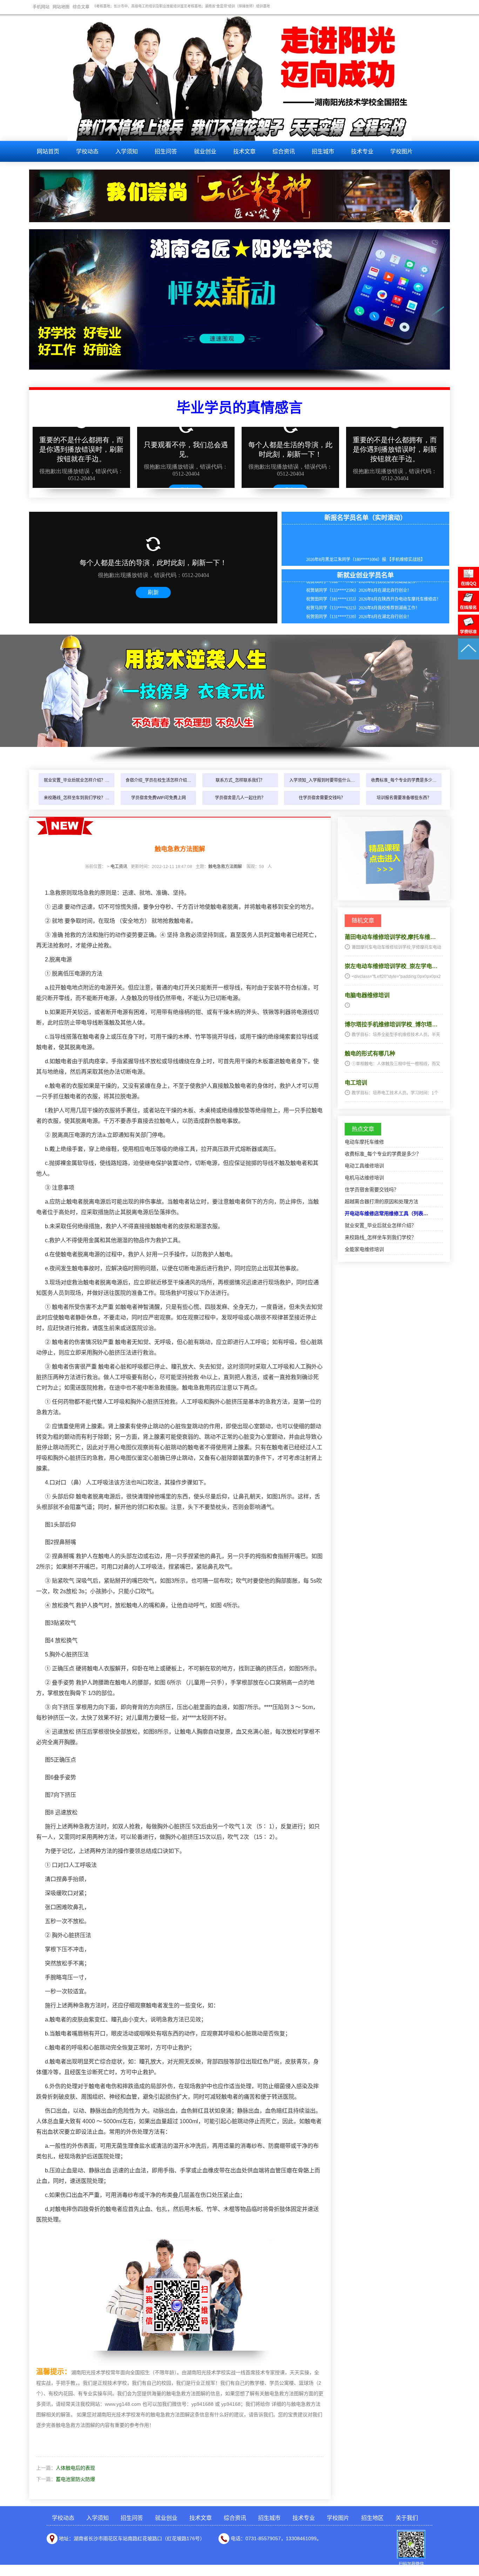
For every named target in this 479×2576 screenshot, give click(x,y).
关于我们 (407, 2518)
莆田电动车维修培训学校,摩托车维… (390, 937)
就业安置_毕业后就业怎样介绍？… (77, 780)
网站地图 (61, 7)
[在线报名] (468, 610)
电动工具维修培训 (364, 1166)
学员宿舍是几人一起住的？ (240, 798)
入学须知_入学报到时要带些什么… (322, 780)
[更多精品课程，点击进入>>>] (394, 899)
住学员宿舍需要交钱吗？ (322, 798)
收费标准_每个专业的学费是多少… (404, 780)
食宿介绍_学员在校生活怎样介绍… (158, 780)
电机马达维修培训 (364, 1178)
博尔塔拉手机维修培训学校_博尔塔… (391, 1024)
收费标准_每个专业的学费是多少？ (383, 1154)
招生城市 (323, 151)
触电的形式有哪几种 (370, 1054)
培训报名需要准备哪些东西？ (404, 798)
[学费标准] (468, 634)
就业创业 (205, 151)
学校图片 (402, 151)
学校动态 (87, 151)
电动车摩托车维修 (364, 1142)
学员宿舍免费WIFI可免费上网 (158, 798)
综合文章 (81, 7)
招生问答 (166, 151)
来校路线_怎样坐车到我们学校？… (77, 798)
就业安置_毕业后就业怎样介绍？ (380, 1225)
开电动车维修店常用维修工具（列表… (386, 1213)
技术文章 (244, 151)
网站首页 (48, 151)
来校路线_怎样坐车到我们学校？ (380, 1237)
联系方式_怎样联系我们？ (240, 780)
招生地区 (372, 2518)
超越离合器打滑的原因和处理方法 (382, 1201)
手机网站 (41, 7)
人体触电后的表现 (75, 2468)
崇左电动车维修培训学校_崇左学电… (391, 966)
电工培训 (356, 1083)
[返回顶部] (468, 658)
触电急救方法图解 (225, 867)
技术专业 (362, 151)
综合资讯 (284, 151)
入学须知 (127, 151)
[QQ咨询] (468, 586)
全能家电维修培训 (364, 1249)
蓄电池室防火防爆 (75, 2479)
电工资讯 (119, 867)
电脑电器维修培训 (367, 995)
